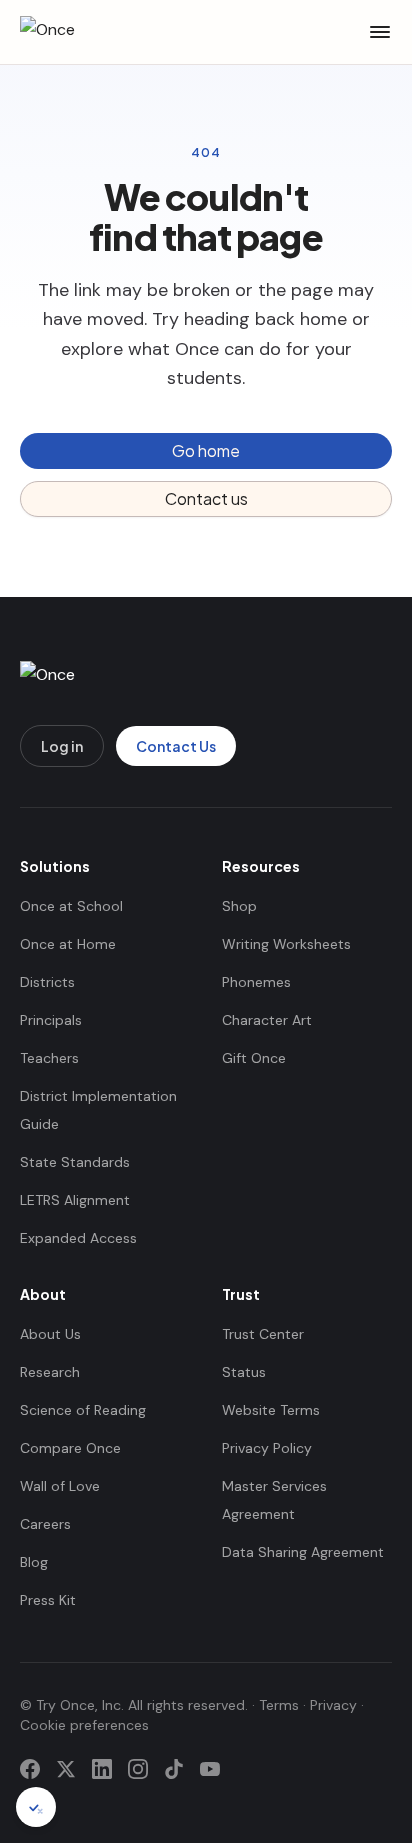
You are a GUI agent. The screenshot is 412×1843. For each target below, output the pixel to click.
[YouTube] (210, 1769)
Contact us (206, 498)
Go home (206, 450)
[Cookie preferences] (36, 1807)
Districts (47, 982)
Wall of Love (60, 1486)
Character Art (267, 1020)
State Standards (75, 1162)
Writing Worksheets (286, 944)
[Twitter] (66, 1769)
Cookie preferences (84, 1725)
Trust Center (263, 1334)
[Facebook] (30, 1769)
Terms (279, 1705)
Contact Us (176, 746)
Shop (239, 906)
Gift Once (254, 1058)
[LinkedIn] (102, 1769)
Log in (62, 746)
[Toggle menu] (380, 32)
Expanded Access (78, 1238)
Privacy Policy (267, 1448)
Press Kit (48, 1600)
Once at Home (68, 944)
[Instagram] (138, 1769)
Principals (51, 1020)
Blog (34, 1562)
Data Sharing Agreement (303, 1552)
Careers (45, 1524)
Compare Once (70, 1448)
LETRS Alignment (75, 1200)
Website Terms (271, 1410)
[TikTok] (174, 1769)
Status (244, 1372)
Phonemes (256, 982)
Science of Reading (83, 1410)
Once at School (71, 906)
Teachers (49, 1058)
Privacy (333, 1705)
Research (50, 1372)
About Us (50, 1334)
